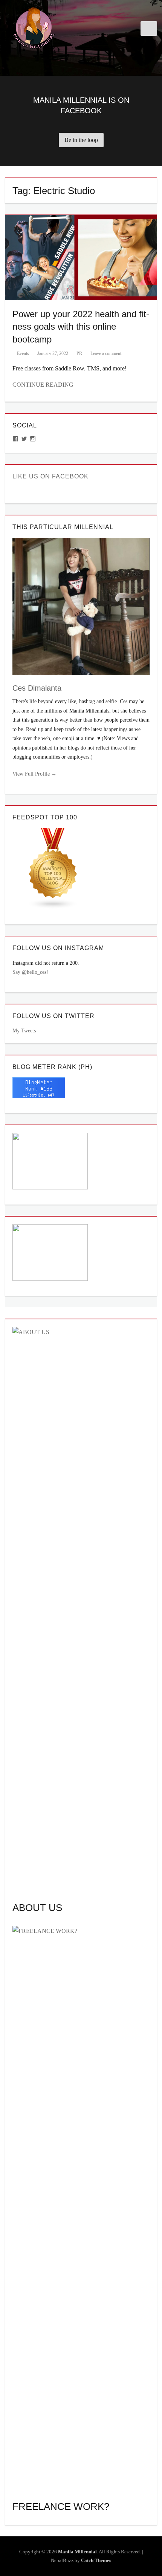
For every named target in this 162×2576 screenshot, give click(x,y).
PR (79, 353)
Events (23, 353)
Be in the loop (81, 140)
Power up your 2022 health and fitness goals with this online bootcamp (81, 327)
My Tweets (24, 1031)
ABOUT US (37, 1908)
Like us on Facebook (50, 476)
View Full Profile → (34, 774)
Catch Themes (96, 2560)
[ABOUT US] (81, 1610)
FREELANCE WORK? (61, 2507)
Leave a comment (106, 353)
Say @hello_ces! (30, 972)
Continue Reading (43, 385)
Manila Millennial (77, 2552)
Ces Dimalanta (37, 688)
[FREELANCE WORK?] (81, 2208)
